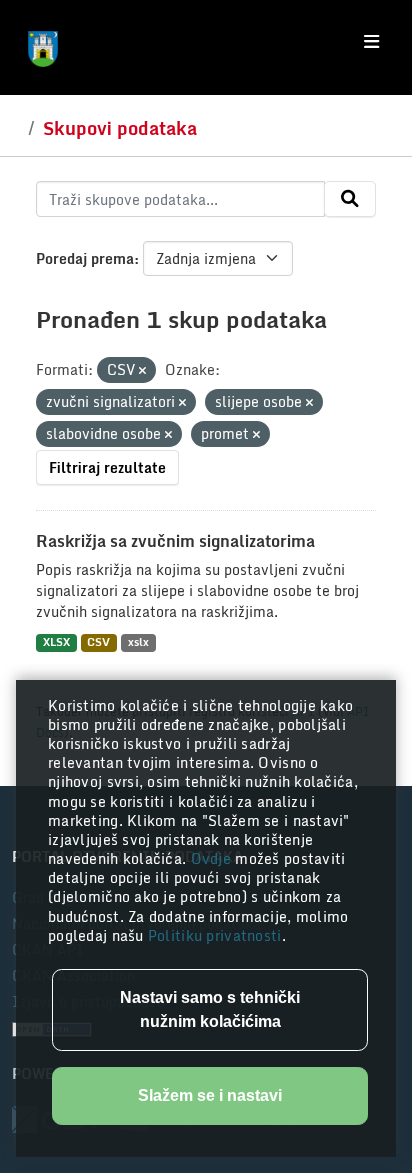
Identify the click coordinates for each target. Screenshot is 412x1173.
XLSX (56, 642)
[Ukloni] (142, 371)
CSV (98, 642)
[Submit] (350, 199)
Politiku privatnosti (215, 935)
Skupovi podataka (120, 128)
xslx (138, 642)
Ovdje (213, 858)
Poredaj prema (85, 258)
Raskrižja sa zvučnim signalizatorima (175, 541)
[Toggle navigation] (371, 42)
